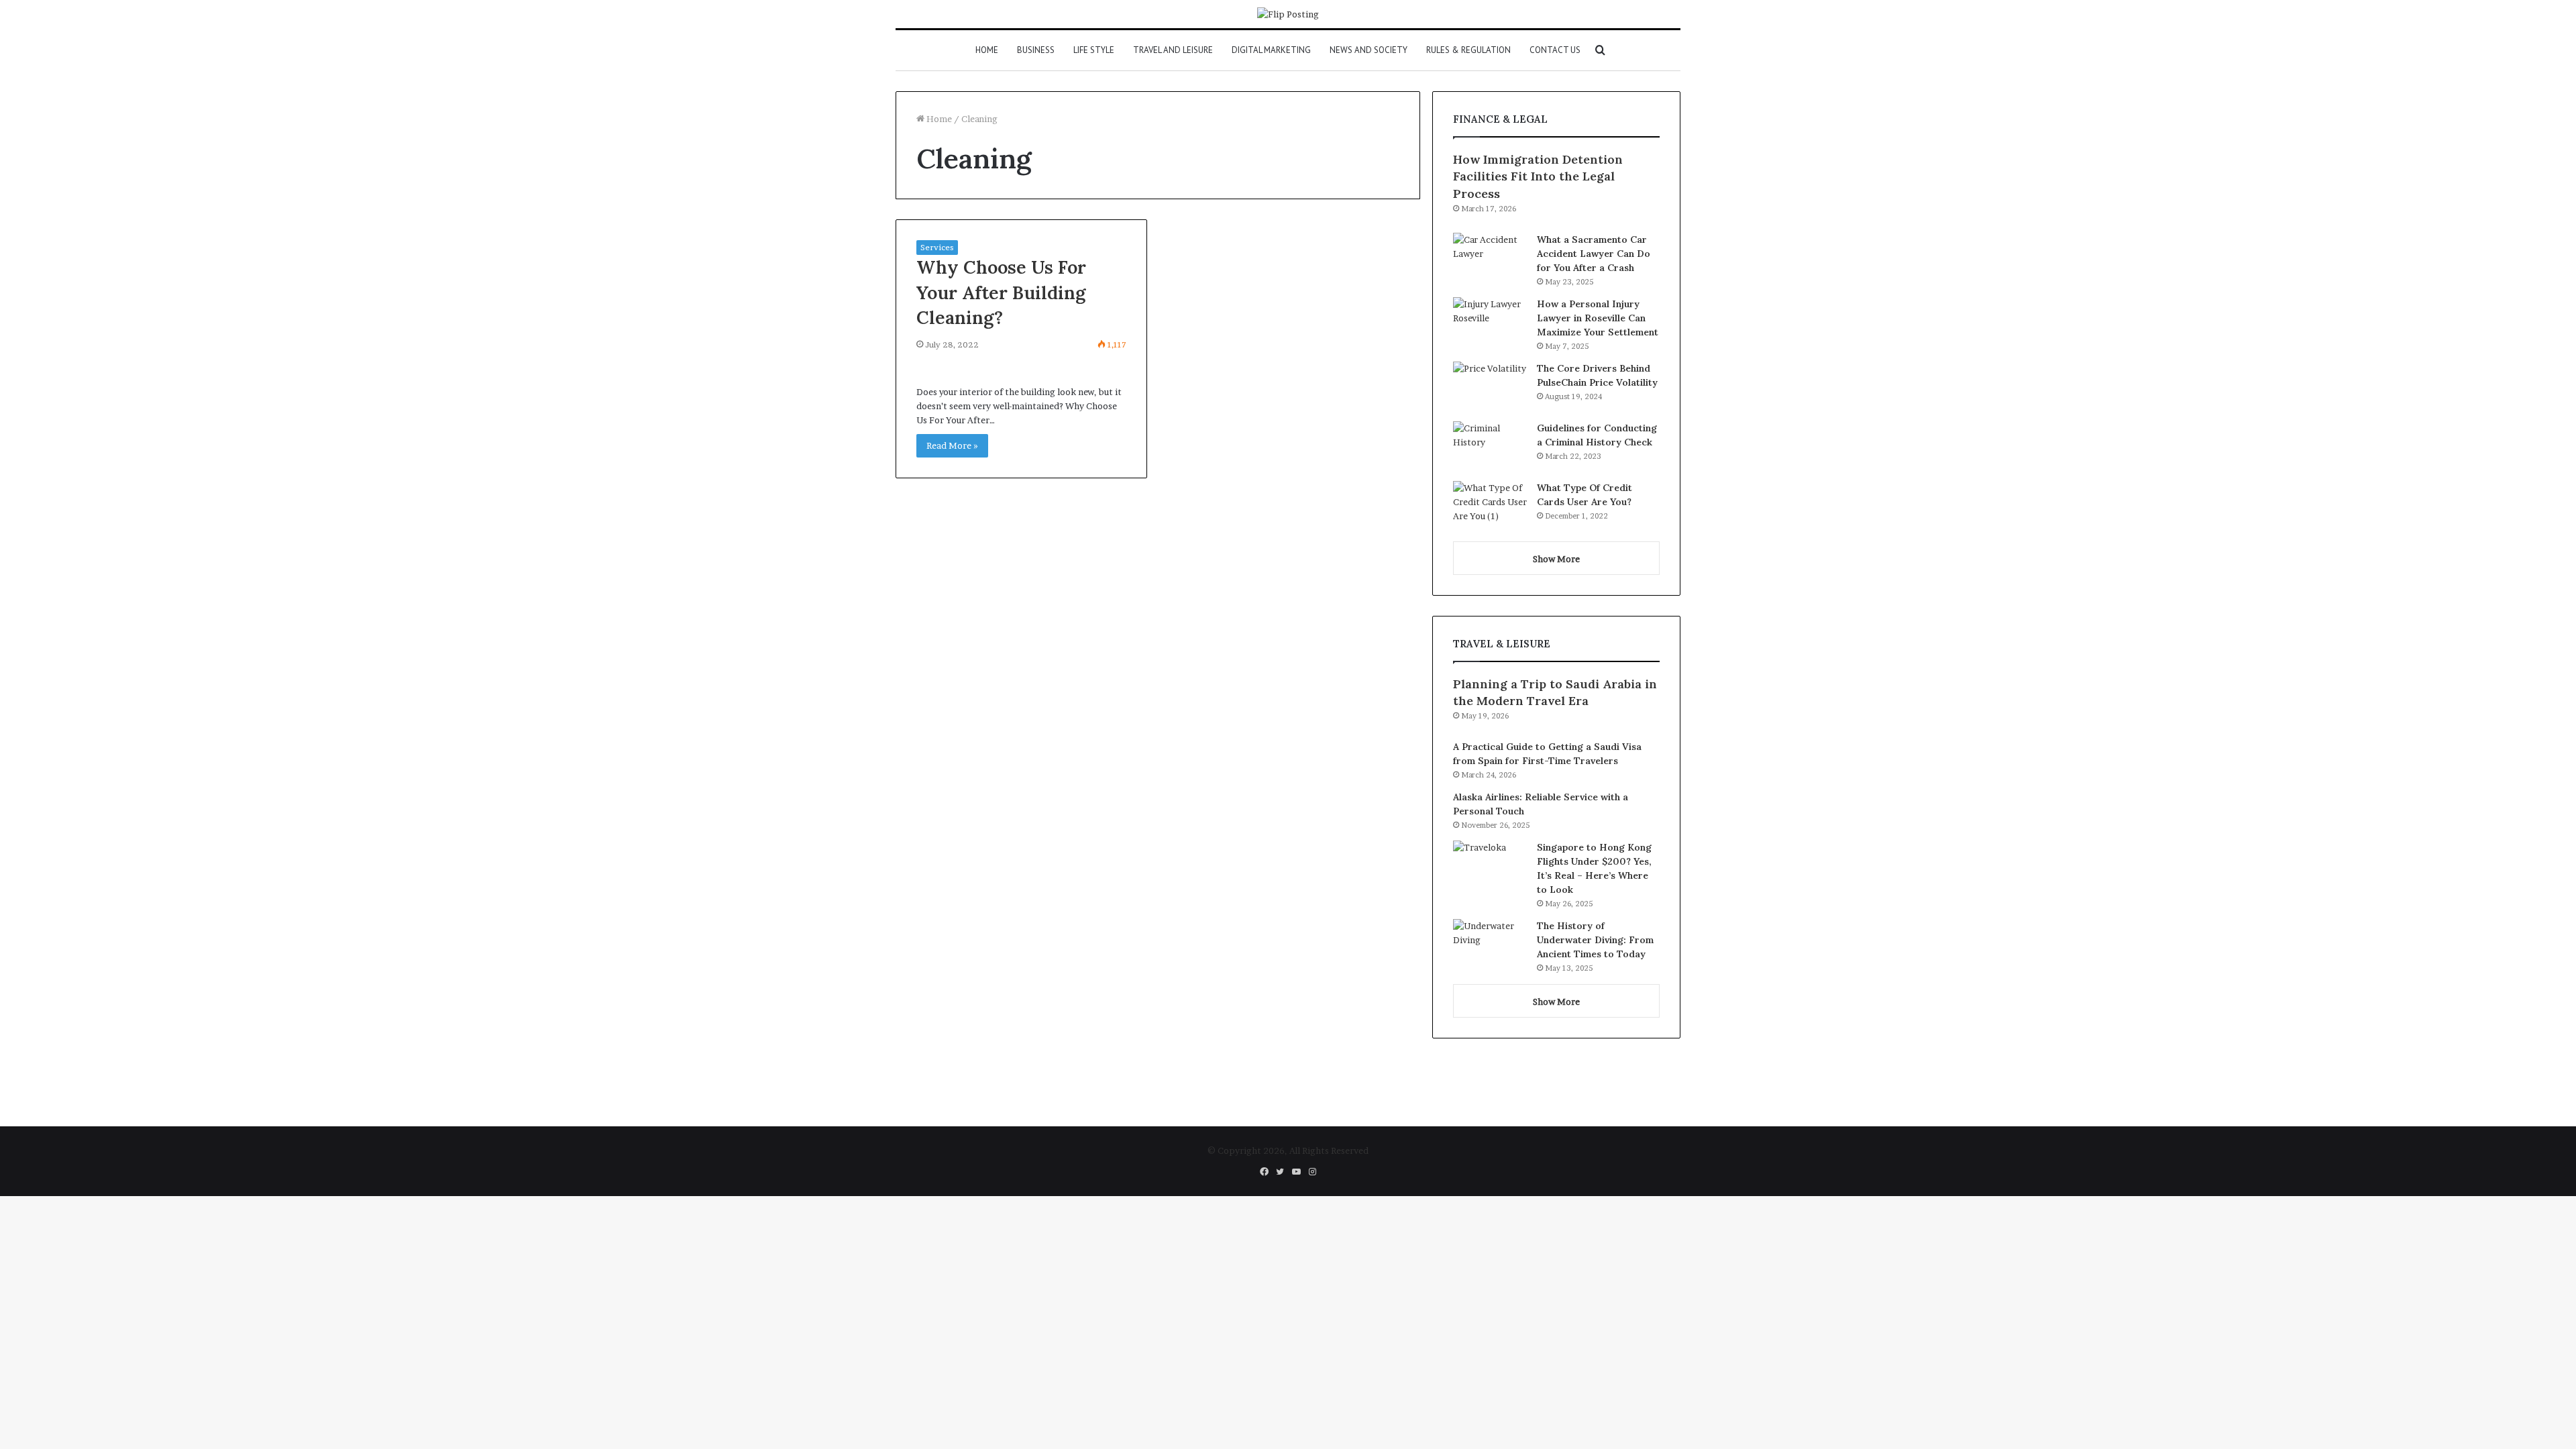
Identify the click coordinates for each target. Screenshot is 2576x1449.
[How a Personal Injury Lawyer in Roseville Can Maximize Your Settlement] (1490, 322)
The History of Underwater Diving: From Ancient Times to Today (1595, 940)
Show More (1556, 559)
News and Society (1368, 50)
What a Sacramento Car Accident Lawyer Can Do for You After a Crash (1594, 254)
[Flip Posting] (1288, 14)
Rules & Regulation (1468, 50)
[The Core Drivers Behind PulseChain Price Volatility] (1490, 387)
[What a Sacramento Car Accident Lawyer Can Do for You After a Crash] (1490, 258)
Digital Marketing (1271, 50)
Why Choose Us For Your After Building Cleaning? (1001, 292)
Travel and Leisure (1173, 50)
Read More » (952, 445)
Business (1036, 50)
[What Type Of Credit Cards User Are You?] (1490, 506)
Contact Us (1555, 50)
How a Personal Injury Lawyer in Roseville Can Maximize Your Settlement (1598, 318)
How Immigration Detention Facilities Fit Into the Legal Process (1538, 176)
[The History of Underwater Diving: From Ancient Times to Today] (1490, 944)
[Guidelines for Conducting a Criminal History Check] (1490, 446)
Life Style (1094, 50)
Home (987, 50)
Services (937, 247)
